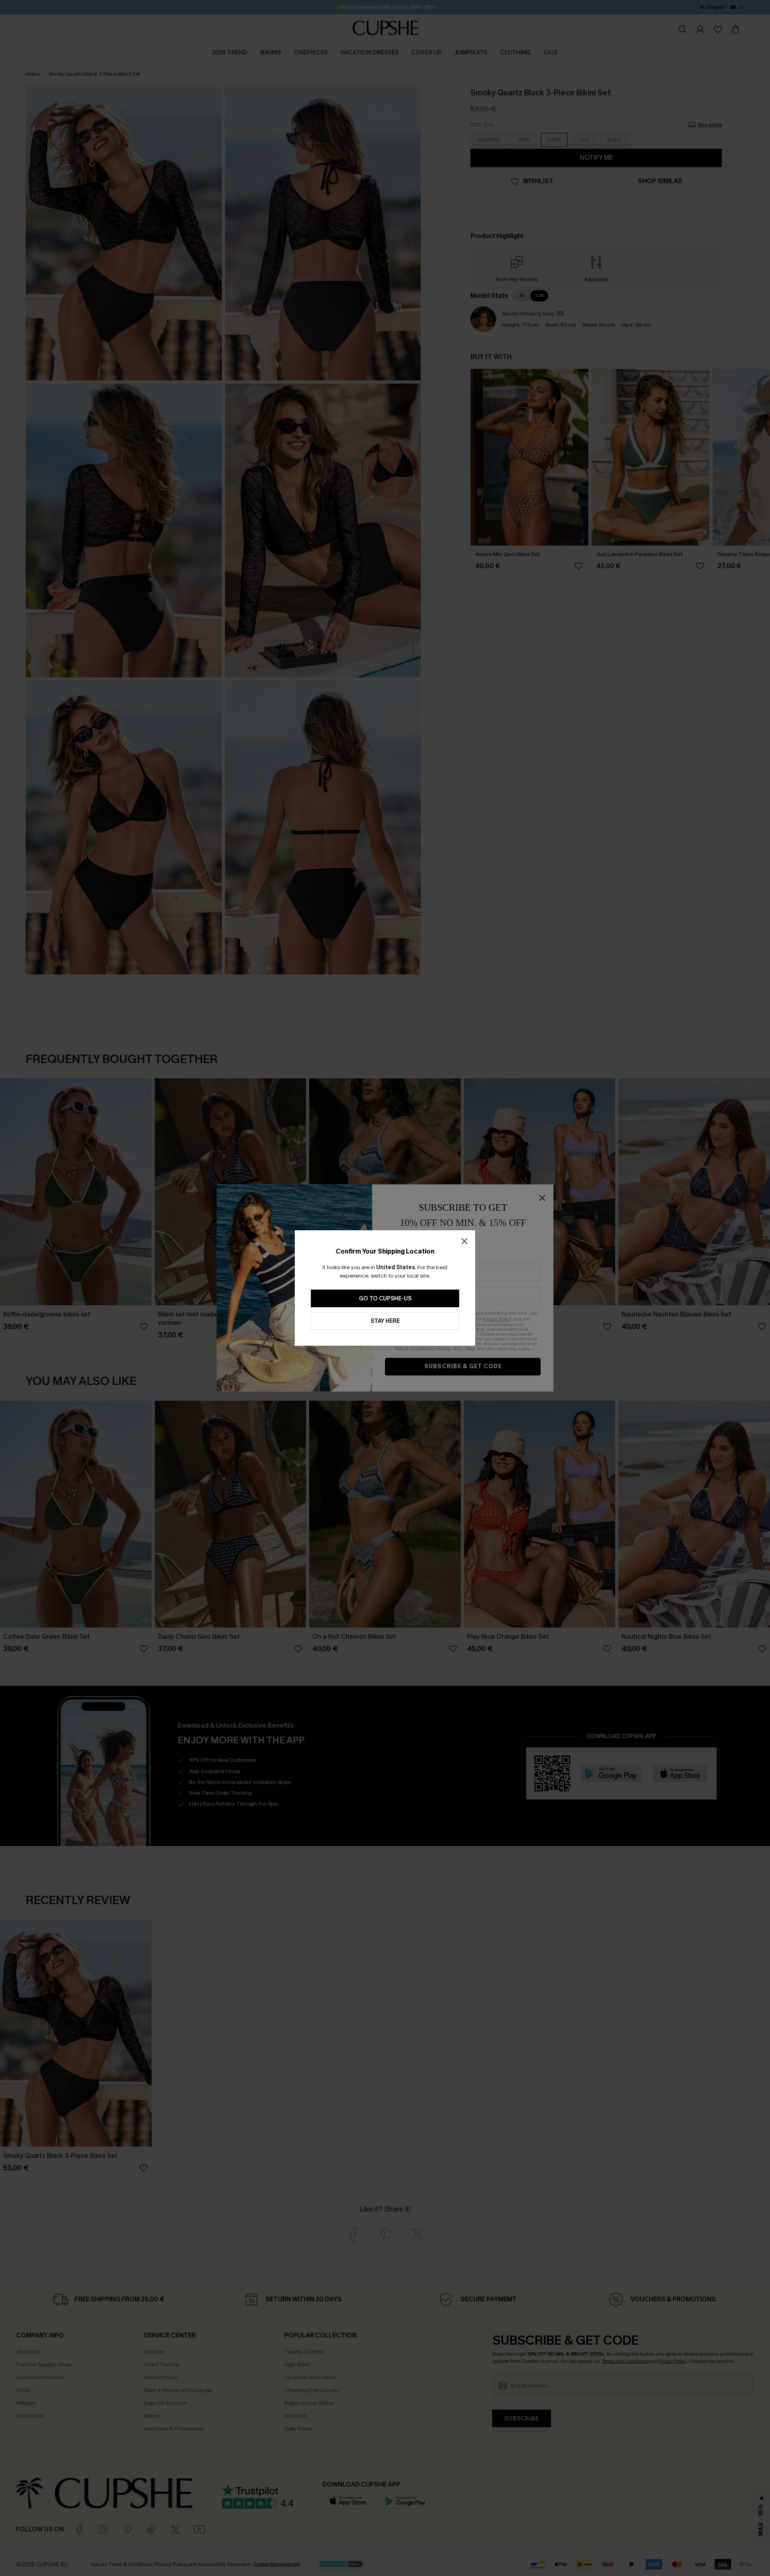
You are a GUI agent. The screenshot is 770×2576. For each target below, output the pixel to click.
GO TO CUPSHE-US (385, 1299)
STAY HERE (385, 1321)
